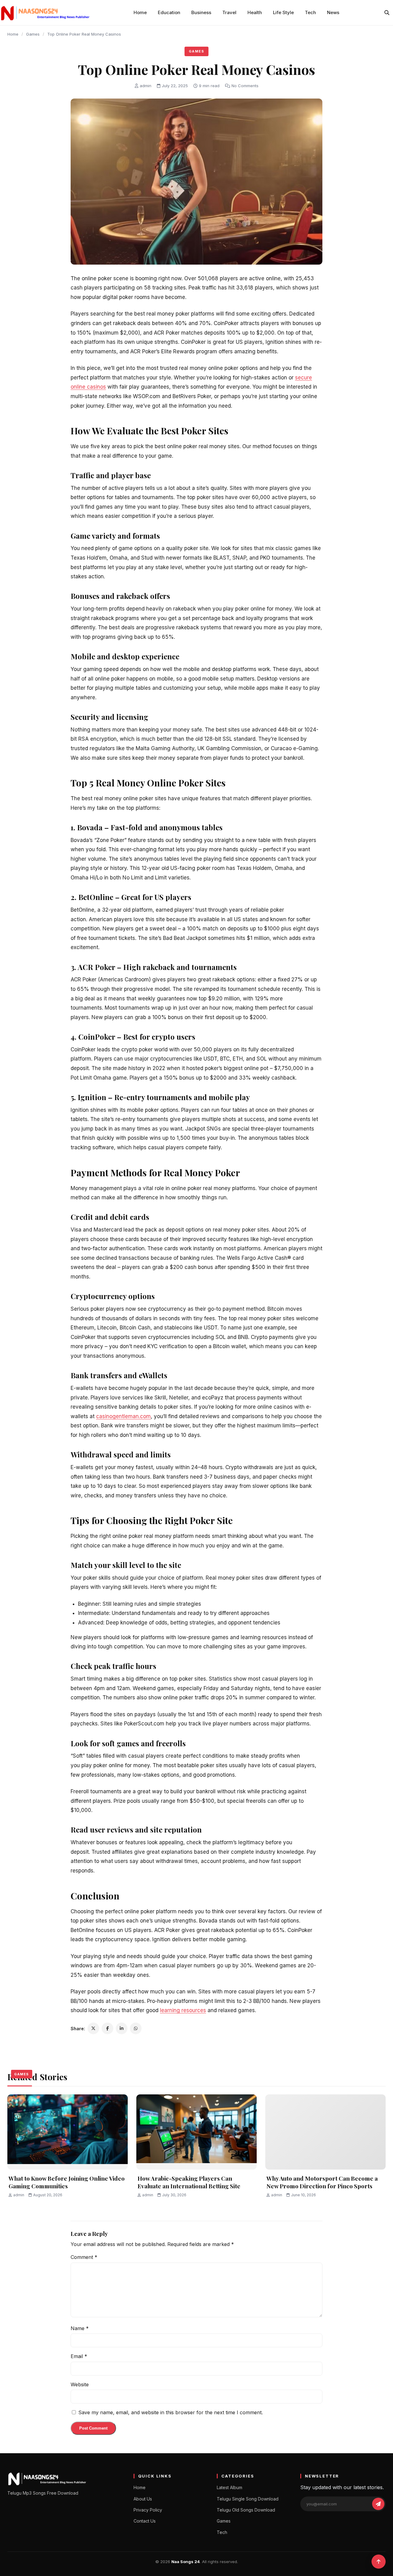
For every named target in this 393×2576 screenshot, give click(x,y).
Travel (229, 12)
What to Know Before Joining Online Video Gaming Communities (67, 2182)
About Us (143, 2499)
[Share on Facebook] (107, 2028)
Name (80, 2328)
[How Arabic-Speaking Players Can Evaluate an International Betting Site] (196, 2132)
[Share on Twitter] (93, 2028)
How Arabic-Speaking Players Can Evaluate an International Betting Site (189, 2182)
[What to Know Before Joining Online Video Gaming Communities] (68, 2132)
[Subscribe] (378, 2504)
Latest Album (230, 2487)
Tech (310, 12)
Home (140, 12)
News (333, 12)
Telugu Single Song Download (248, 2499)
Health (255, 12)
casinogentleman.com (123, 1416)
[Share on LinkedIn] (122, 2028)
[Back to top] (379, 2562)
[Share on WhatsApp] (136, 2028)
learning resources (183, 2010)
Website (80, 2384)
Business (201, 12)
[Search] (387, 13)
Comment (84, 2257)
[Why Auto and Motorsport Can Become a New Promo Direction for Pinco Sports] (325, 2132)
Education (169, 12)
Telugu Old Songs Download (246, 2510)
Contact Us (145, 2521)
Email (79, 2356)
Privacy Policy (148, 2510)
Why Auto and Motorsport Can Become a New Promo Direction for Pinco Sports (322, 2182)
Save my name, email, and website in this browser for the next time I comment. (171, 2412)
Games (33, 34)
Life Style (283, 12)
